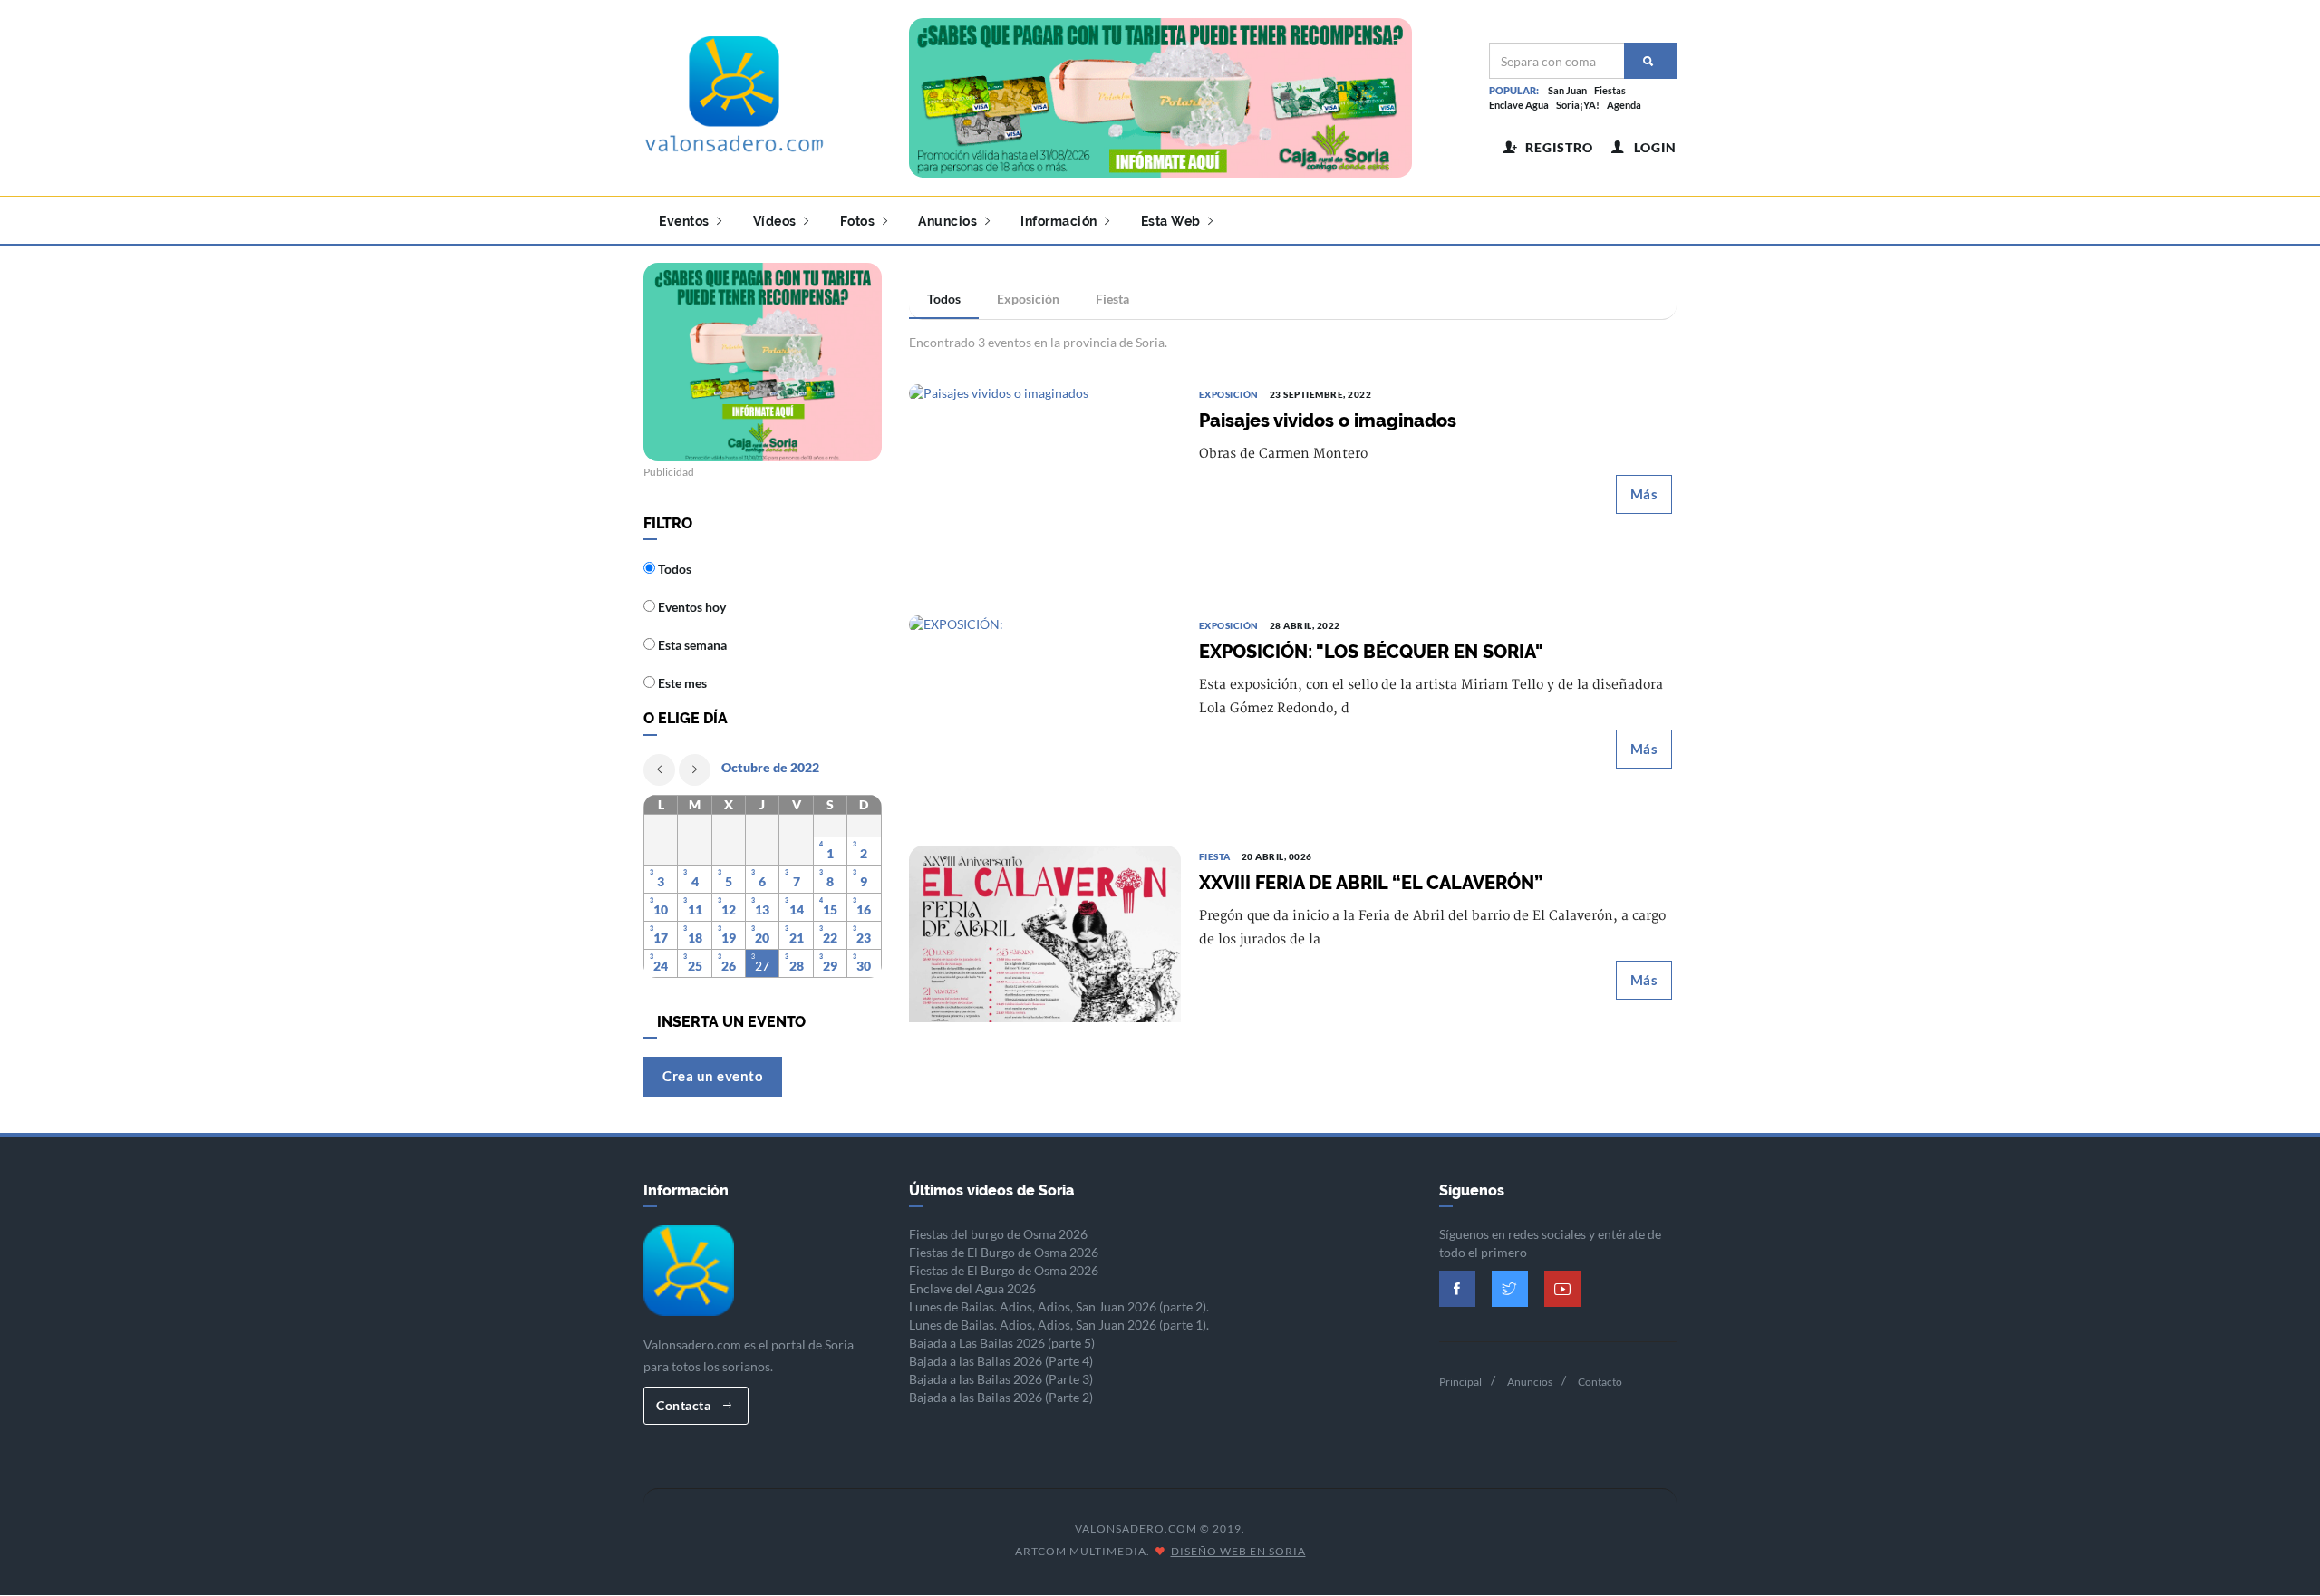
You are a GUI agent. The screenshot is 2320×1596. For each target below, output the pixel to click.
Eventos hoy (691, 607)
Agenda (1624, 105)
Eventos (686, 221)
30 (864, 966)
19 (729, 938)
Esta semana (691, 645)
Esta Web (1173, 221)
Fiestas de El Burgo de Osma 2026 (1004, 1252)
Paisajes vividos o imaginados (1328, 421)
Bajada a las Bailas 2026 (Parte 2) (1001, 1397)
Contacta (685, 1405)
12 (729, 909)
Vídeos (777, 221)
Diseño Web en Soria (1238, 1551)
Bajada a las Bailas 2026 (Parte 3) (1001, 1379)
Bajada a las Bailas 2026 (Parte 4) (1001, 1361)
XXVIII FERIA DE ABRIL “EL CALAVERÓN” (1371, 883)
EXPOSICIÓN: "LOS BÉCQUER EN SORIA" (1371, 652)
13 (762, 909)
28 (797, 966)
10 (661, 909)
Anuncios (949, 221)
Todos (944, 299)
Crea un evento (713, 1076)
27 (762, 966)
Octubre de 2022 (770, 767)
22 (830, 938)
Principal (1460, 1382)
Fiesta (1112, 299)
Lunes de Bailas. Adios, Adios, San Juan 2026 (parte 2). (1059, 1306)
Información (1060, 221)
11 (695, 909)
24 (661, 966)
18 (695, 938)
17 (661, 938)
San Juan (1567, 90)
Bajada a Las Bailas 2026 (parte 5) (1002, 1343)
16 (864, 909)
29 (830, 966)
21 (797, 938)
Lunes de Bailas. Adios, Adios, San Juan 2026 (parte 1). (1059, 1325)
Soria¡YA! (1578, 105)
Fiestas (1610, 90)
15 (830, 909)
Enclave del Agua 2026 (972, 1288)
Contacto (1600, 1382)
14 (797, 909)
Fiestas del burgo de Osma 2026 (998, 1234)
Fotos (859, 221)
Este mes (681, 683)
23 (864, 938)
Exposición (1028, 299)
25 (695, 966)
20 (762, 938)
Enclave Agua (1519, 105)
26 (729, 966)
